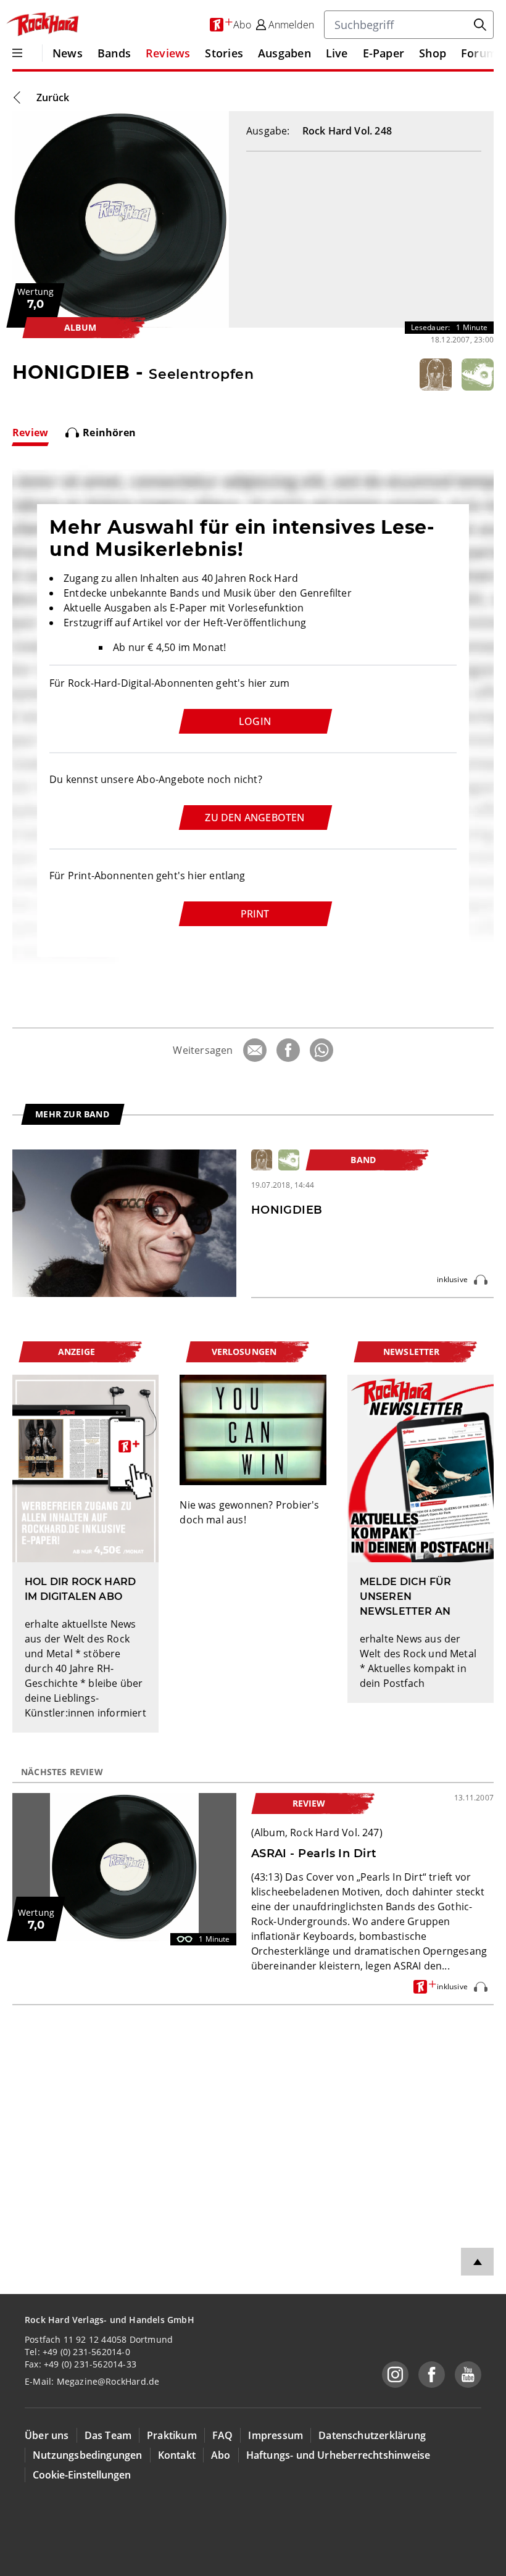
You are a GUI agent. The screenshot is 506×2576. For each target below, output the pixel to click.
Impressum (276, 2435)
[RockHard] (42, 25)
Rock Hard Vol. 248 (347, 131)
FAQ (223, 2435)
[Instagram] (395, 2375)
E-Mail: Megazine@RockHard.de (92, 2381)
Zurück (53, 97)
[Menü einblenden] (17, 53)
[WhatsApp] (321, 1050)
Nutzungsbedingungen (88, 2455)
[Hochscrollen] (477, 2262)
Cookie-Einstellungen (82, 2475)
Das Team (108, 2435)
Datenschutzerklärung (372, 2435)
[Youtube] (468, 2375)
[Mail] (255, 1050)
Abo (221, 2455)
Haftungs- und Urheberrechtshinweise (338, 2455)
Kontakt (177, 2455)
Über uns (47, 2435)
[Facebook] (288, 1050)
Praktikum (172, 2435)
